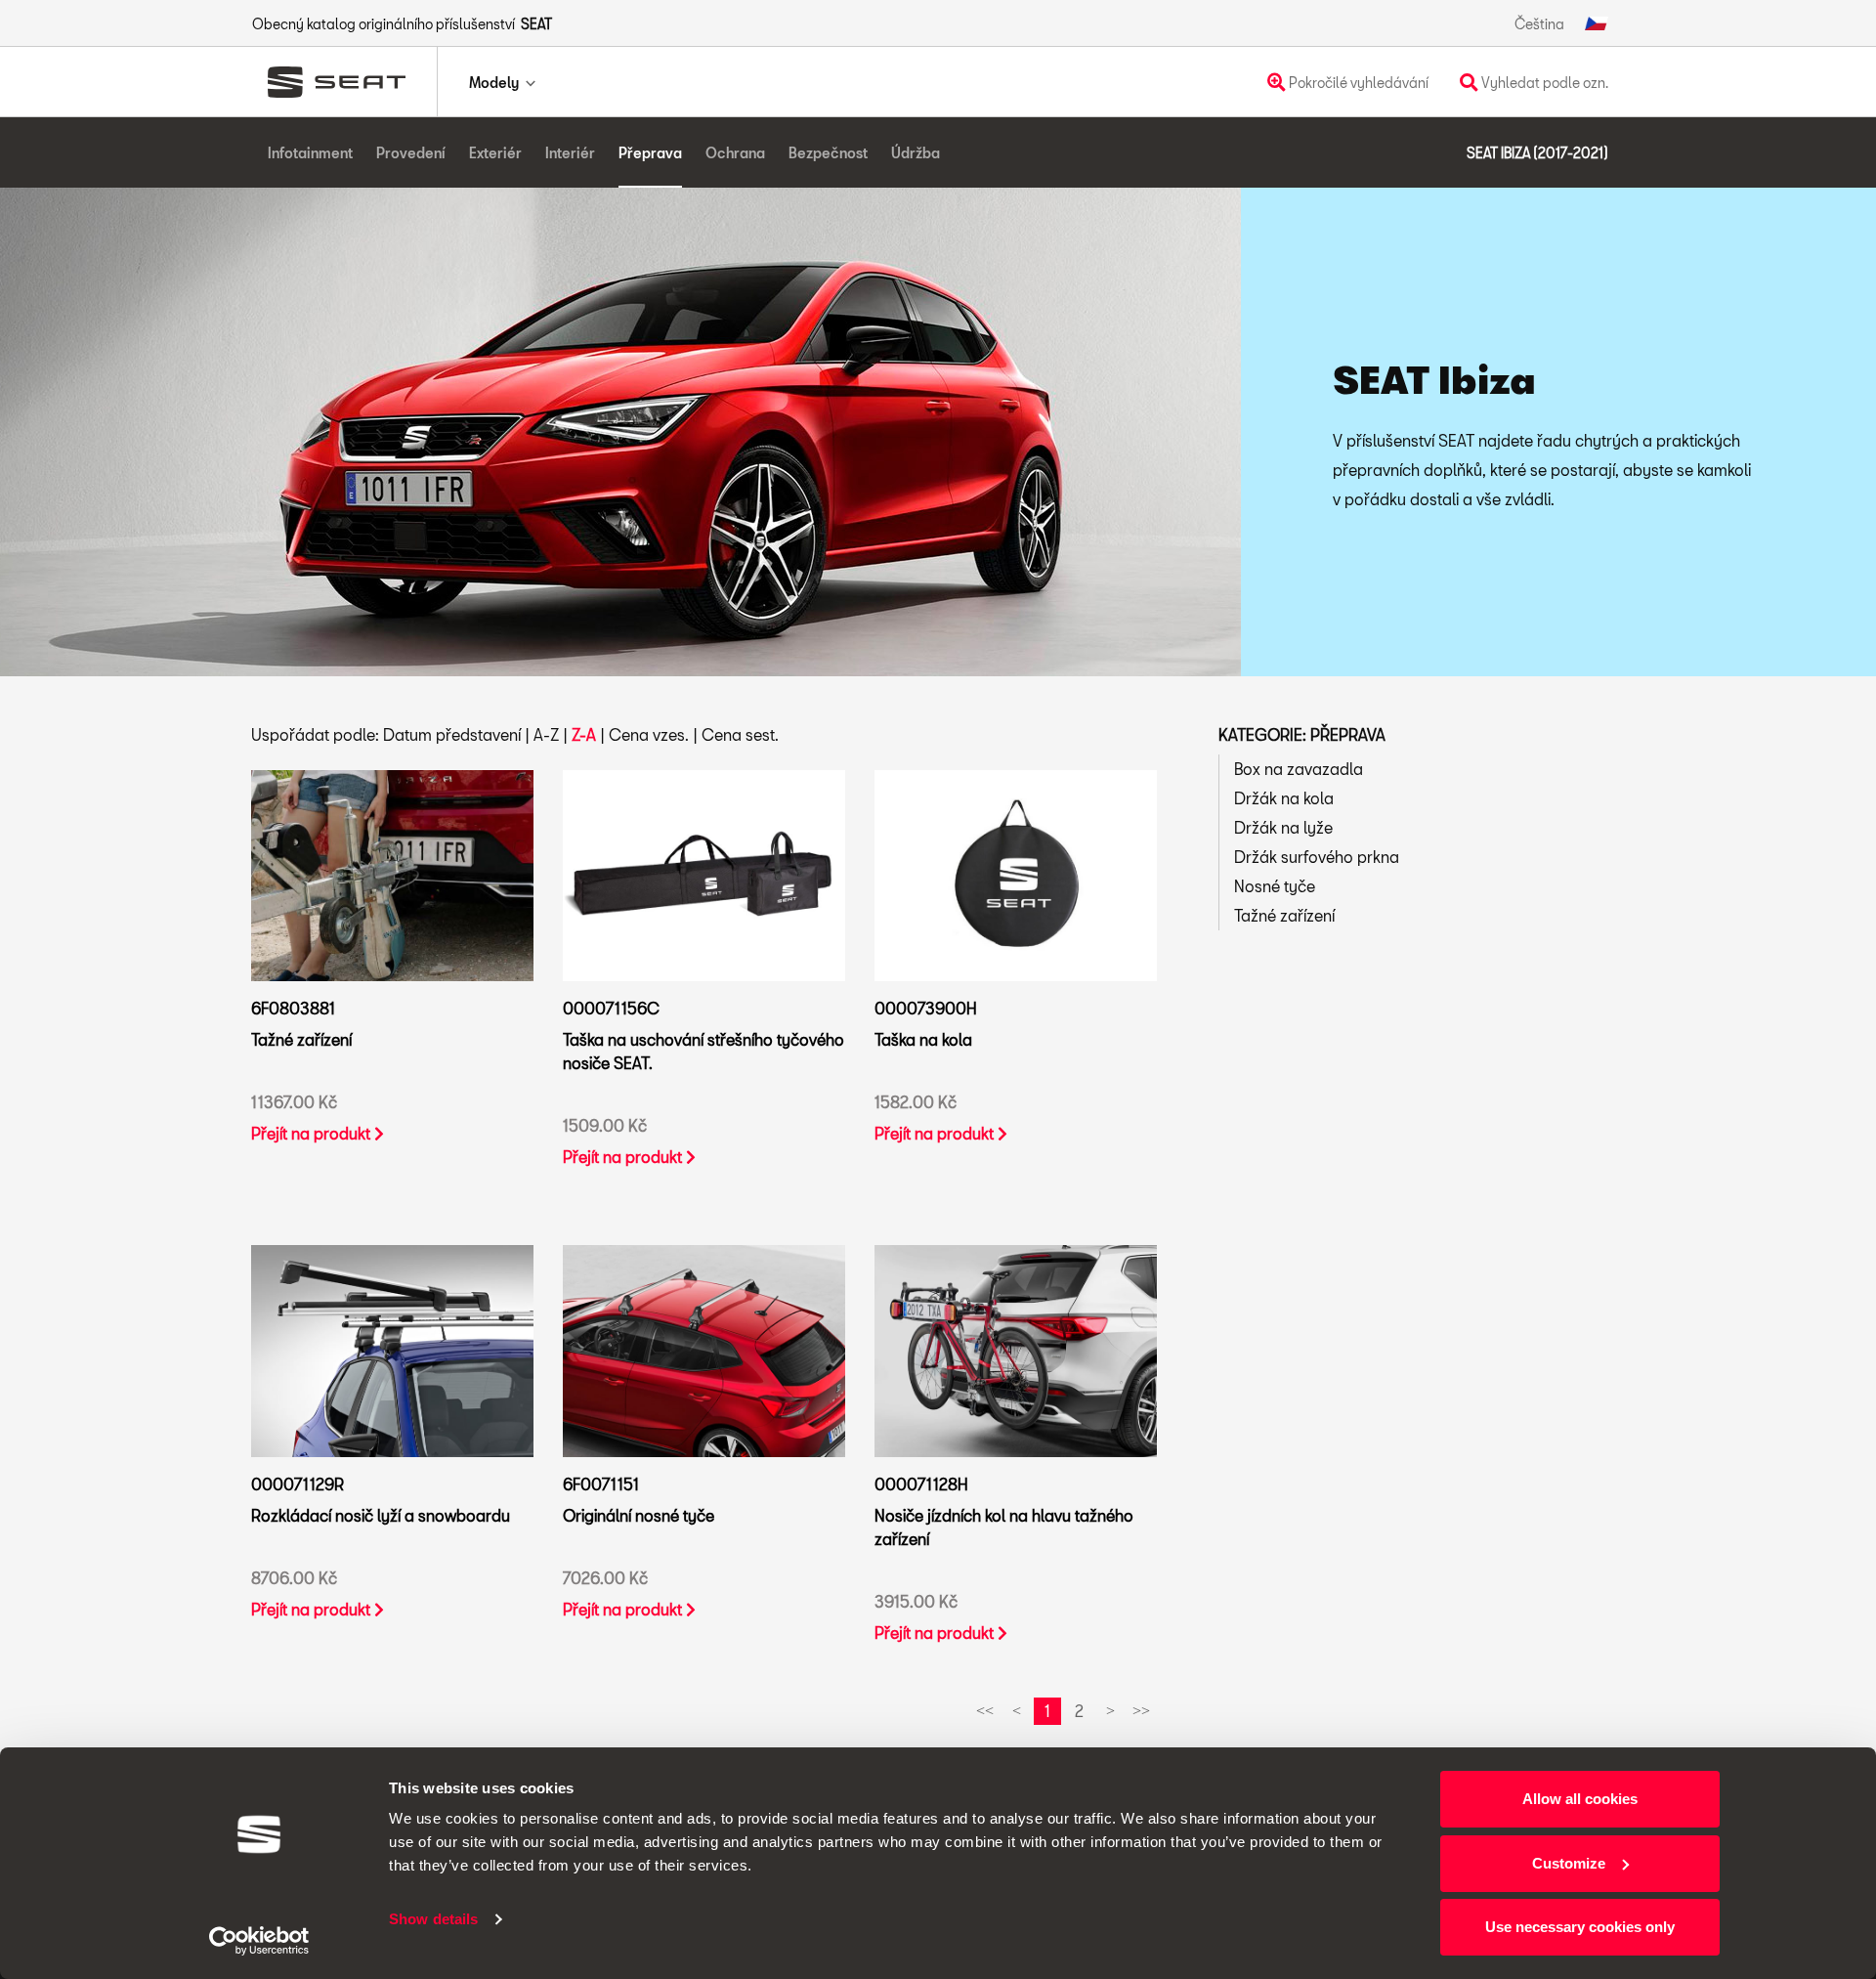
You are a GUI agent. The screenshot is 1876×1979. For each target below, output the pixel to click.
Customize (1569, 1863)
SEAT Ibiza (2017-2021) (1537, 153)
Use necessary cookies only (1580, 1927)
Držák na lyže (1283, 827)
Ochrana (735, 153)
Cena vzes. (649, 734)
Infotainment (310, 153)
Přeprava (650, 153)
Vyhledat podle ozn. (1543, 83)
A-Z (546, 734)
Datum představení (452, 734)
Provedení (411, 153)
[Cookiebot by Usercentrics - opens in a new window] (259, 1941)
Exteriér (495, 153)
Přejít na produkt (313, 1133)
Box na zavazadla (1299, 769)
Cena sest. (740, 734)
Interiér (570, 153)
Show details (433, 1919)
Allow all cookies (1580, 1799)
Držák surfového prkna (1317, 857)
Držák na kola (1284, 798)
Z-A (584, 734)
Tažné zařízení (1284, 915)
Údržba (916, 153)
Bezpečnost (828, 153)
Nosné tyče (1275, 886)
